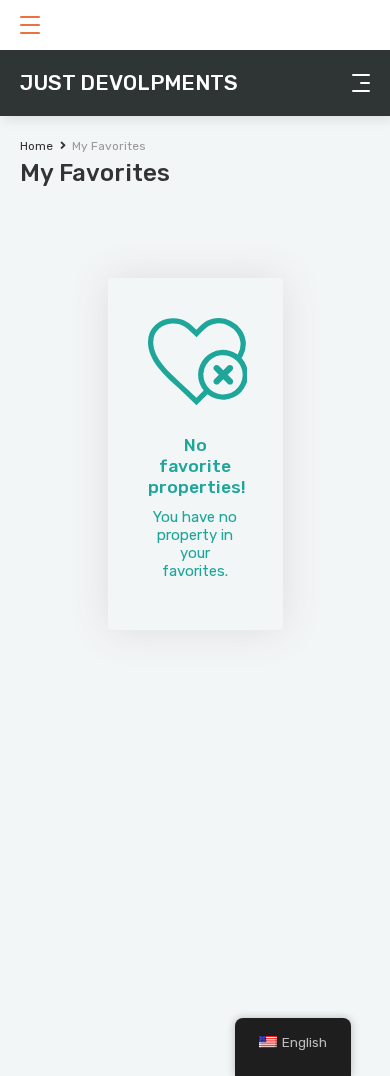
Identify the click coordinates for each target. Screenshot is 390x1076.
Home (36, 146)
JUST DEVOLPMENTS (129, 82)
